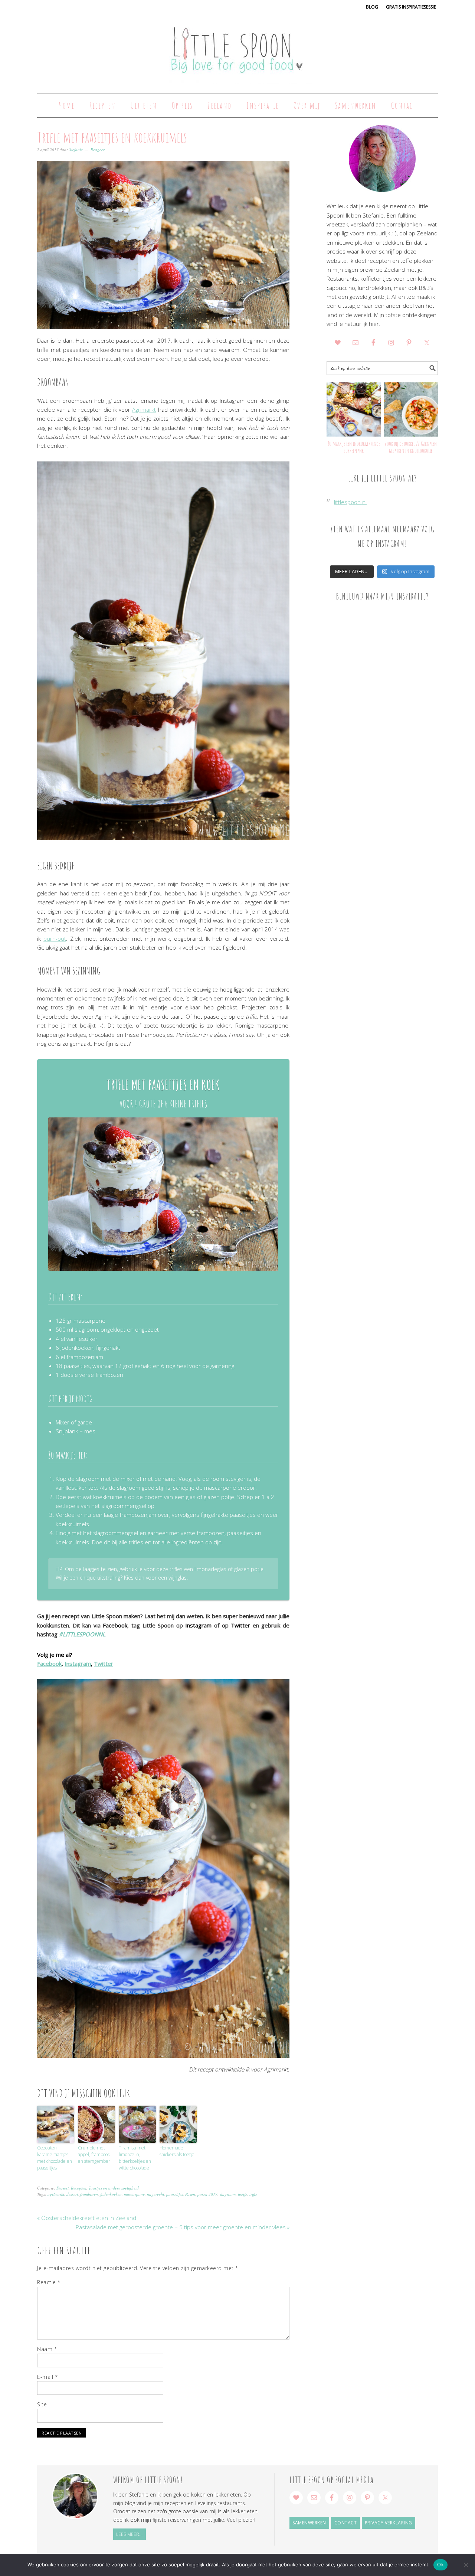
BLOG (372, 7)
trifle (253, 2194)
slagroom (228, 2194)
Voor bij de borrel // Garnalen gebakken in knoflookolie (411, 447)
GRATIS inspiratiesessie (411, 7)
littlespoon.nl (350, 502)
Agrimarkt (144, 409)
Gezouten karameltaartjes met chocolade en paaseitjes (55, 2158)
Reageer (98, 149)
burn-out (55, 938)
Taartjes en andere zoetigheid (114, 2188)
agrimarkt (56, 2194)
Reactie (49, 2282)
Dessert (63, 2188)
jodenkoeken (111, 2194)
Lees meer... (129, 2534)
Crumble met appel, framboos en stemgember (94, 2154)
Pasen (190, 2194)
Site (42, 2404)
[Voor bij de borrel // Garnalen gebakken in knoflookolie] (411, 409)
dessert (72, 2194)
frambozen (89, 2194)
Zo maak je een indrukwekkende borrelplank (354, 447)
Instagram (198, 1625)
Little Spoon (237, 49)
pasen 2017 (207, 2194)
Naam (47, 2349)
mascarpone (134, 2194)
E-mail (47, 2377)
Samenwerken (309, 2523)
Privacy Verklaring (389, 2523)
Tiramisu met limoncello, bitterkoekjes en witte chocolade (135, 2158)
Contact (346, 2523)
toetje (243, 2194)
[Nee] (466, 2565)
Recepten (79, 2188)
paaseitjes (175, 2194)
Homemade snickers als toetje (177, 2151)
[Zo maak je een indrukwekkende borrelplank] (354, 409)
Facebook (115, 1625)
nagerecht (155, 2194)
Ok (440, 2564)
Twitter (240, 1625)
